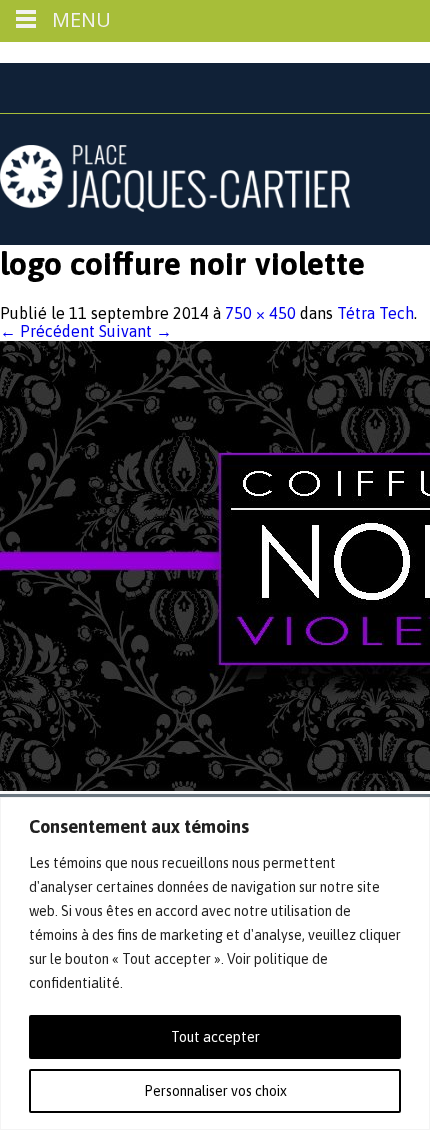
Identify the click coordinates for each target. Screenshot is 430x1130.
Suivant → (135, 331)
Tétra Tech (375, 313)
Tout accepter (215, 1037)
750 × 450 (260, 313)
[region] (215, 963)
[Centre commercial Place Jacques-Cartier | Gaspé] (175, 206)
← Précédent (47, 331)
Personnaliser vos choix (215, 1091)
